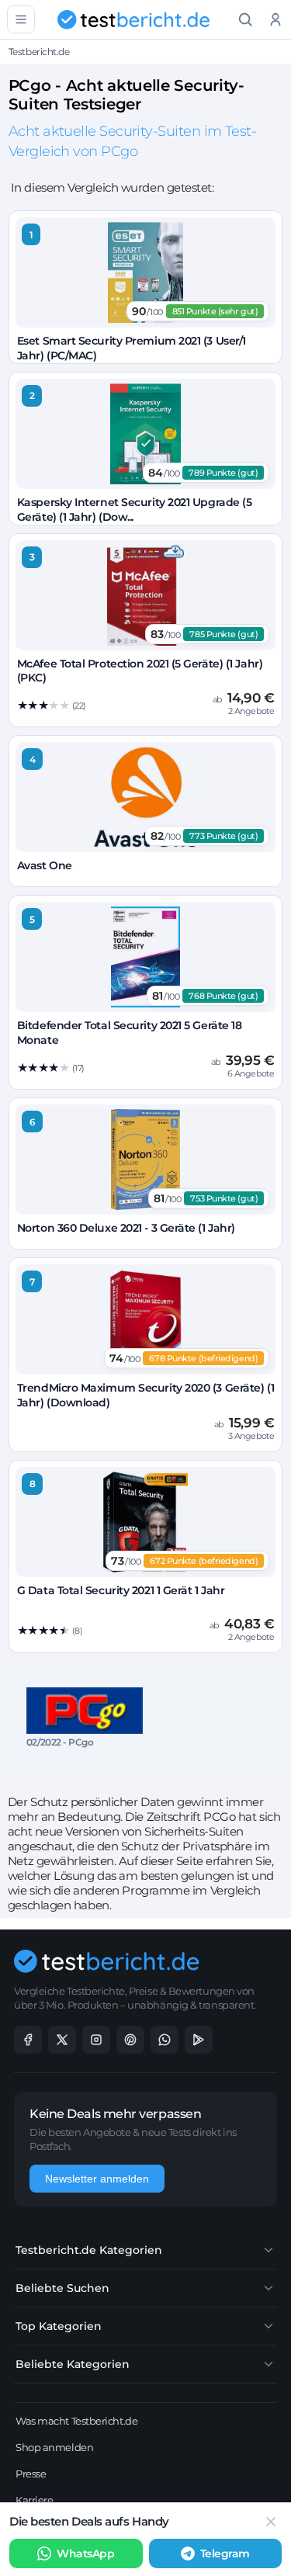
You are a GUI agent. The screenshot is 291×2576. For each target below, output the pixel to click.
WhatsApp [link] (85, 2553)
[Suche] (246, 20)
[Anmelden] (276, 20)
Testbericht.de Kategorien (89, 2250)
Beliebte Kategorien (73, 2364)
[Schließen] (271, 2522)
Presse (31, 2474)
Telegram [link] (225, 2553)
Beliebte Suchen (62, 2288)
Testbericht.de (39, 52)
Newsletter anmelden (97, 2179)
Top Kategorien (59, 2326)
